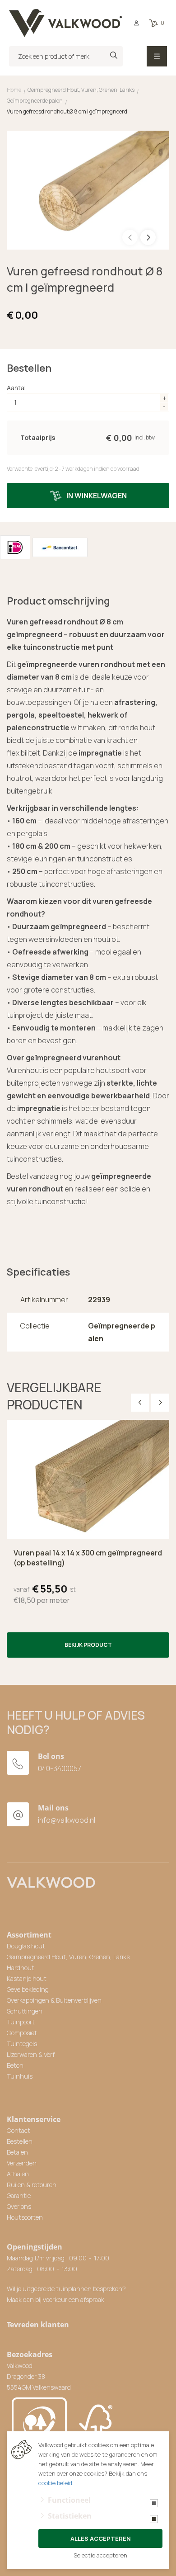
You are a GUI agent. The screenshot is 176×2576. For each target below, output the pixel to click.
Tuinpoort (21, 2022)
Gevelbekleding (28, 1989)
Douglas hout (26, 1946)
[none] (114, 55)
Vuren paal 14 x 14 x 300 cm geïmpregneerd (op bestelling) (88, 1558)
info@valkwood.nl (67, 1820)
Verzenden (22, 2163)
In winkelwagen (97, 496)
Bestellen (20, 2141)
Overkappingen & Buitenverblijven (54, 2000)
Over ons (19, 2206)
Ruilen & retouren (32, 2185)
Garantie (19, 2196)
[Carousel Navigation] (150, 1403)
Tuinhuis (20, 2076)
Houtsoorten (25, 2217)
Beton (15, 2065)
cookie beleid (55, 2483)
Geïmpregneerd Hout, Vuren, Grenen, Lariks (68, 1957)
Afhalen (18, 2174)
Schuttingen (25, 2011)
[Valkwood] (65, 23)
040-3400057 (60, 1768)
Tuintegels (22, 2044)
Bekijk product (88, 1645)
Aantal (16, 388)
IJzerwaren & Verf (31, 2054)
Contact (19, 2130)
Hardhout (21, 1968)
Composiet (22, 2033)
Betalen (17, 2152)
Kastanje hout (27, 1978)
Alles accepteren (101, 2538)
